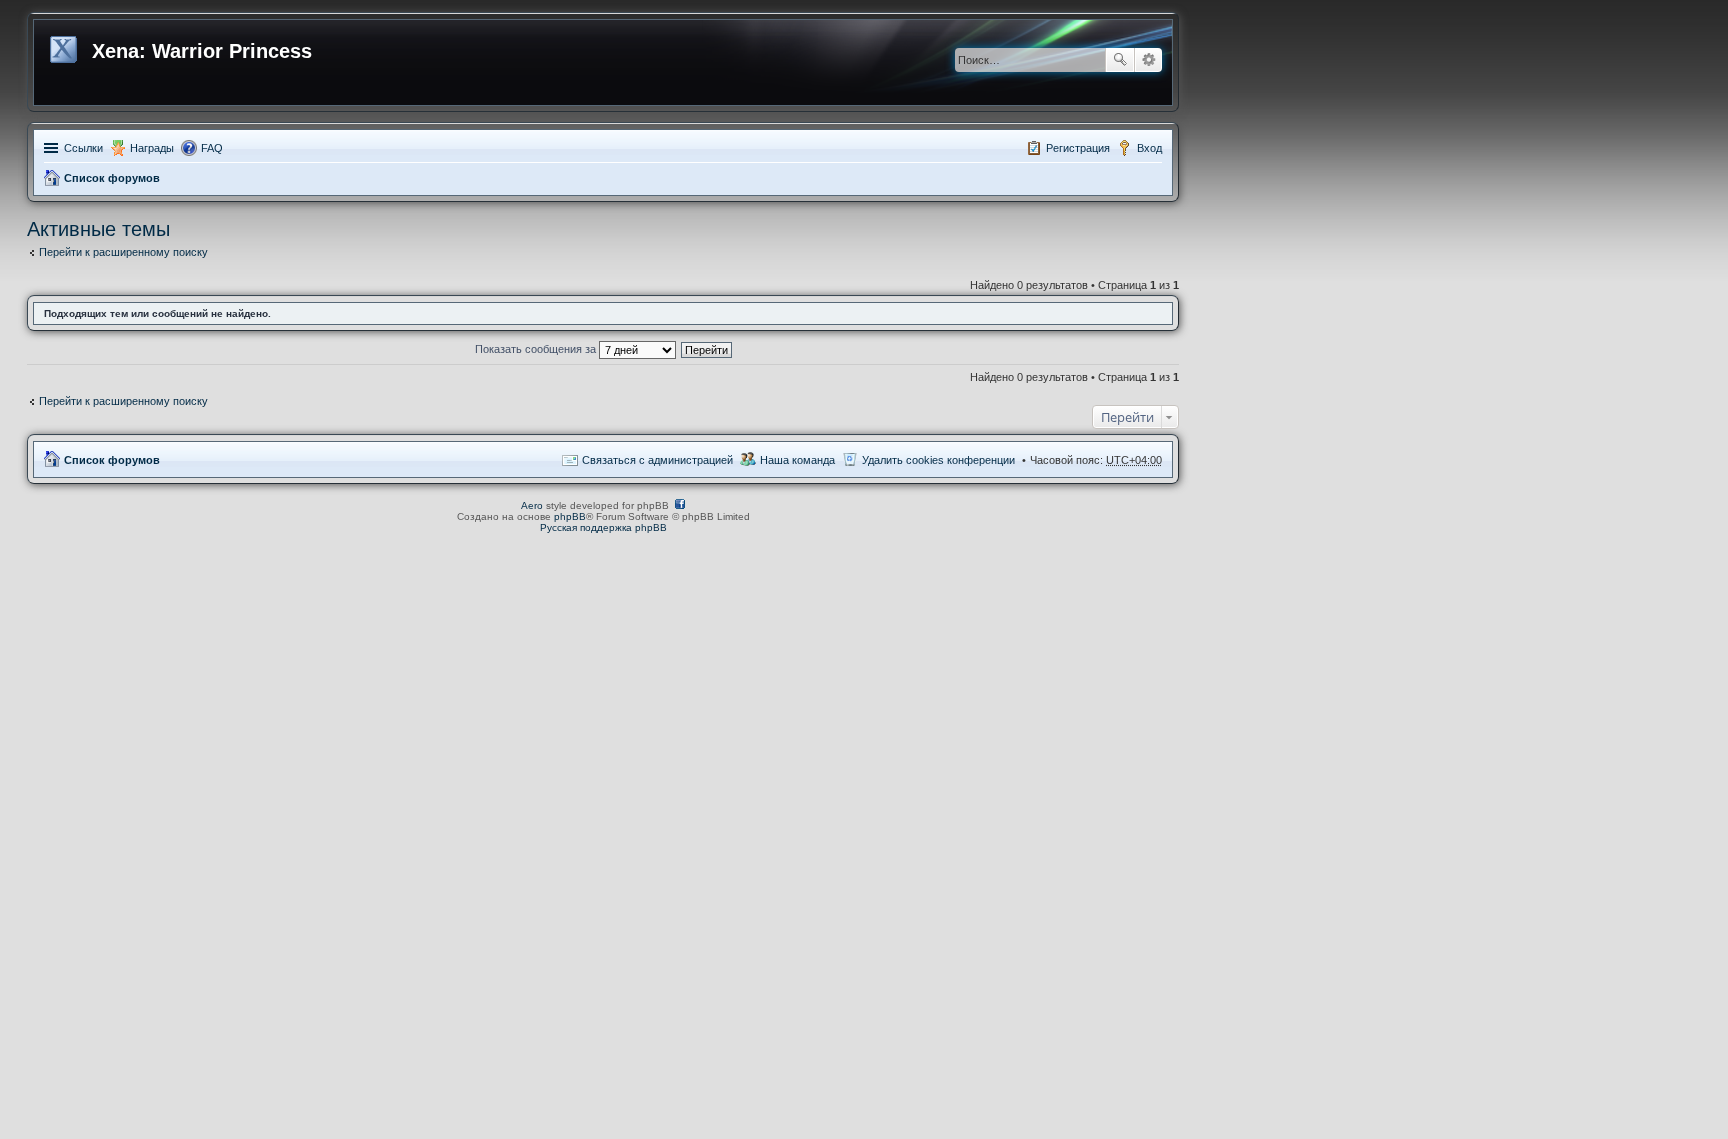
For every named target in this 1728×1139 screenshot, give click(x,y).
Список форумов (112, 178)
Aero (532, 505)
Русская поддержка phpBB (603, 527)
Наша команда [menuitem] (797, 460)
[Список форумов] (65, 46)
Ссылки (83, 148)
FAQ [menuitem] (212, 148)
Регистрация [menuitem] (1078, 148)
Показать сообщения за (537, 349)
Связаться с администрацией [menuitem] (657, 460)
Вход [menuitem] (1149, 148)
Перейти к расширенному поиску (123, 252)
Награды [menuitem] (152, 148)
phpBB (570, 516)
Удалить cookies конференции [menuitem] (938, 460)
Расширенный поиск (1148, 60)
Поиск (1120, 60)
